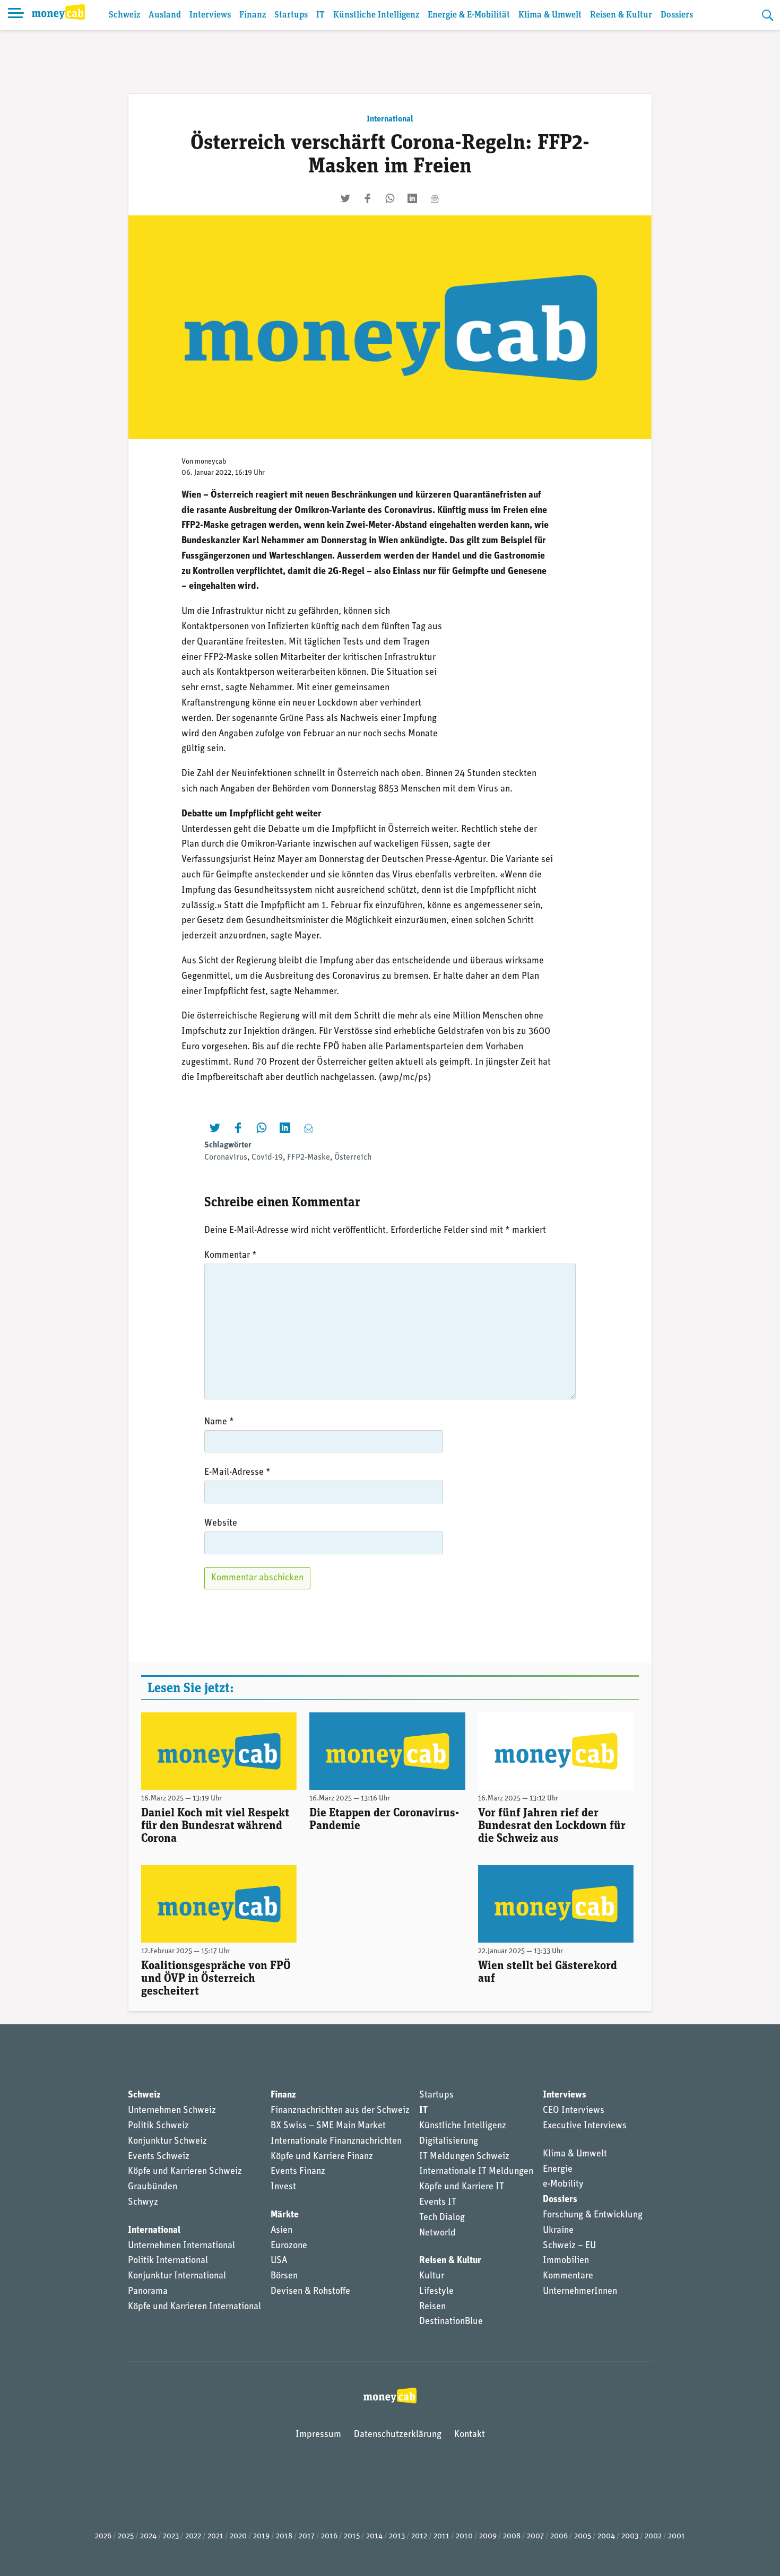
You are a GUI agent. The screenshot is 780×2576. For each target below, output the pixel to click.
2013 (397, 2536)
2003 (630, 2536)
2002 (653, 2536)
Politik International (168, 2261)
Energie (558, 2170)
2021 (215, 2536)
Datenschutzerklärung (398, 2435)
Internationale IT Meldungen (476, 2172)
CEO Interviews (574, 2111)
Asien (281, 2231)
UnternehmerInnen (580, 2292)
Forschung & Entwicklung (593, 2215)
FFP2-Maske (309, 1158)
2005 (583, 2536)
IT (320, 15)
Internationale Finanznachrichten (336, 2142)
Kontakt (470, 2435)
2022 (193, 2536)
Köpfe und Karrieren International (194, 2307)
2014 (374, 2536)
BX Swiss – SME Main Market (328, 2126)
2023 (171, 2536)
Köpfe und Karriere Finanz (322, 2157)
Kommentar (231, 1256)
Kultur (432, 2276)
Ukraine (558, 2231)
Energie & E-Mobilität (469, 15)
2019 (261, 2536)
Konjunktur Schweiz (167, 2142)
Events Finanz (298, 2172)
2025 (126, 2536)
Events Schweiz (159, 2157)
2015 (352, 2536)
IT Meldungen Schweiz (464, 2157)
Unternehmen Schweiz (172, 2111)
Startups (291, 15)
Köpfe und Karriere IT (462, 2187)
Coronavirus (226, 1158)
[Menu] (16, 15)
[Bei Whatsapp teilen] (390, 198)
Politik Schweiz (158, 2126)
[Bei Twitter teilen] (345, 198)
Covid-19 (267, 1158)
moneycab (211, 462)
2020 (238, 2536)
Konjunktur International (177, 2276)
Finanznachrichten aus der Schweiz (340, 2111)
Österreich (353, 1158)
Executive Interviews (585, 2126)
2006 (559, 2536)
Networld (437, 2233)
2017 (307, 2536)
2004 (606, 2536)
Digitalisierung (449, 2142)
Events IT (438, 2203)
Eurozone (289, 2246)
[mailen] (435, 198)
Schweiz (124, 15)
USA (279, 2261)
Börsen (284, 2276)
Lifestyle (436, 2292)
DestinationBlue (451, 2322)
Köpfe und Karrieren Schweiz (185, 2172)
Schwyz (143, 2203)
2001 (677, 2536)
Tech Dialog (442, 2218)
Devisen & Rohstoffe (310, 2292)
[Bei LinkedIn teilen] (412, 198)
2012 (419, 2536)
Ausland (165, 15)
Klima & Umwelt (550, 15)
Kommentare (568, 2276)
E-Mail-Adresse (237, 1473)
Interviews (210, 15)
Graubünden (153, 2187)
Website (221, 1524)
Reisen (432, 2307)
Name (219, 1422)
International (390, 119)
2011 (441, 2536)
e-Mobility (563, 2185)
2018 (284, 2536)
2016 (329, 2536)
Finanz (253, 15)
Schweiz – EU (569, 2246)
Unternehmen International (181, 2246)
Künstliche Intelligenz (376, 15)
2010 (464, 2536)
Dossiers (677, 15)
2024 (148, 2536)
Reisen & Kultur (621, 15)
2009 (488, 2536)
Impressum (318, 2435)
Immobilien (566, 2261)
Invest (283, 2187)
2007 (535, 2536)
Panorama (148, 2292)
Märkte (285, 2215)
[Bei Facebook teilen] (368, 198)
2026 (103, 2536)
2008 (512, 2536)
